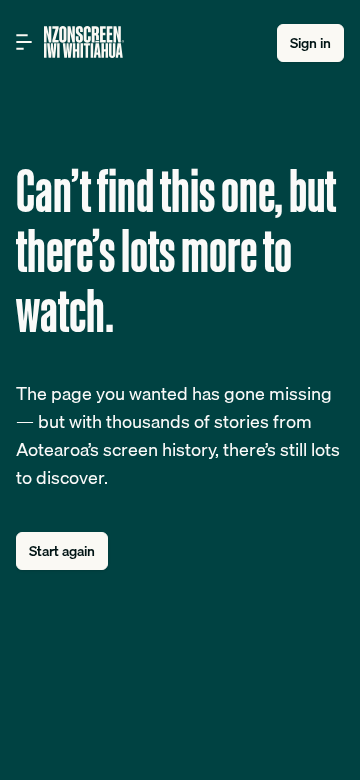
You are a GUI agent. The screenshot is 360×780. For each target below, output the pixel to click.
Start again (62, 551)
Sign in (310, 43)
